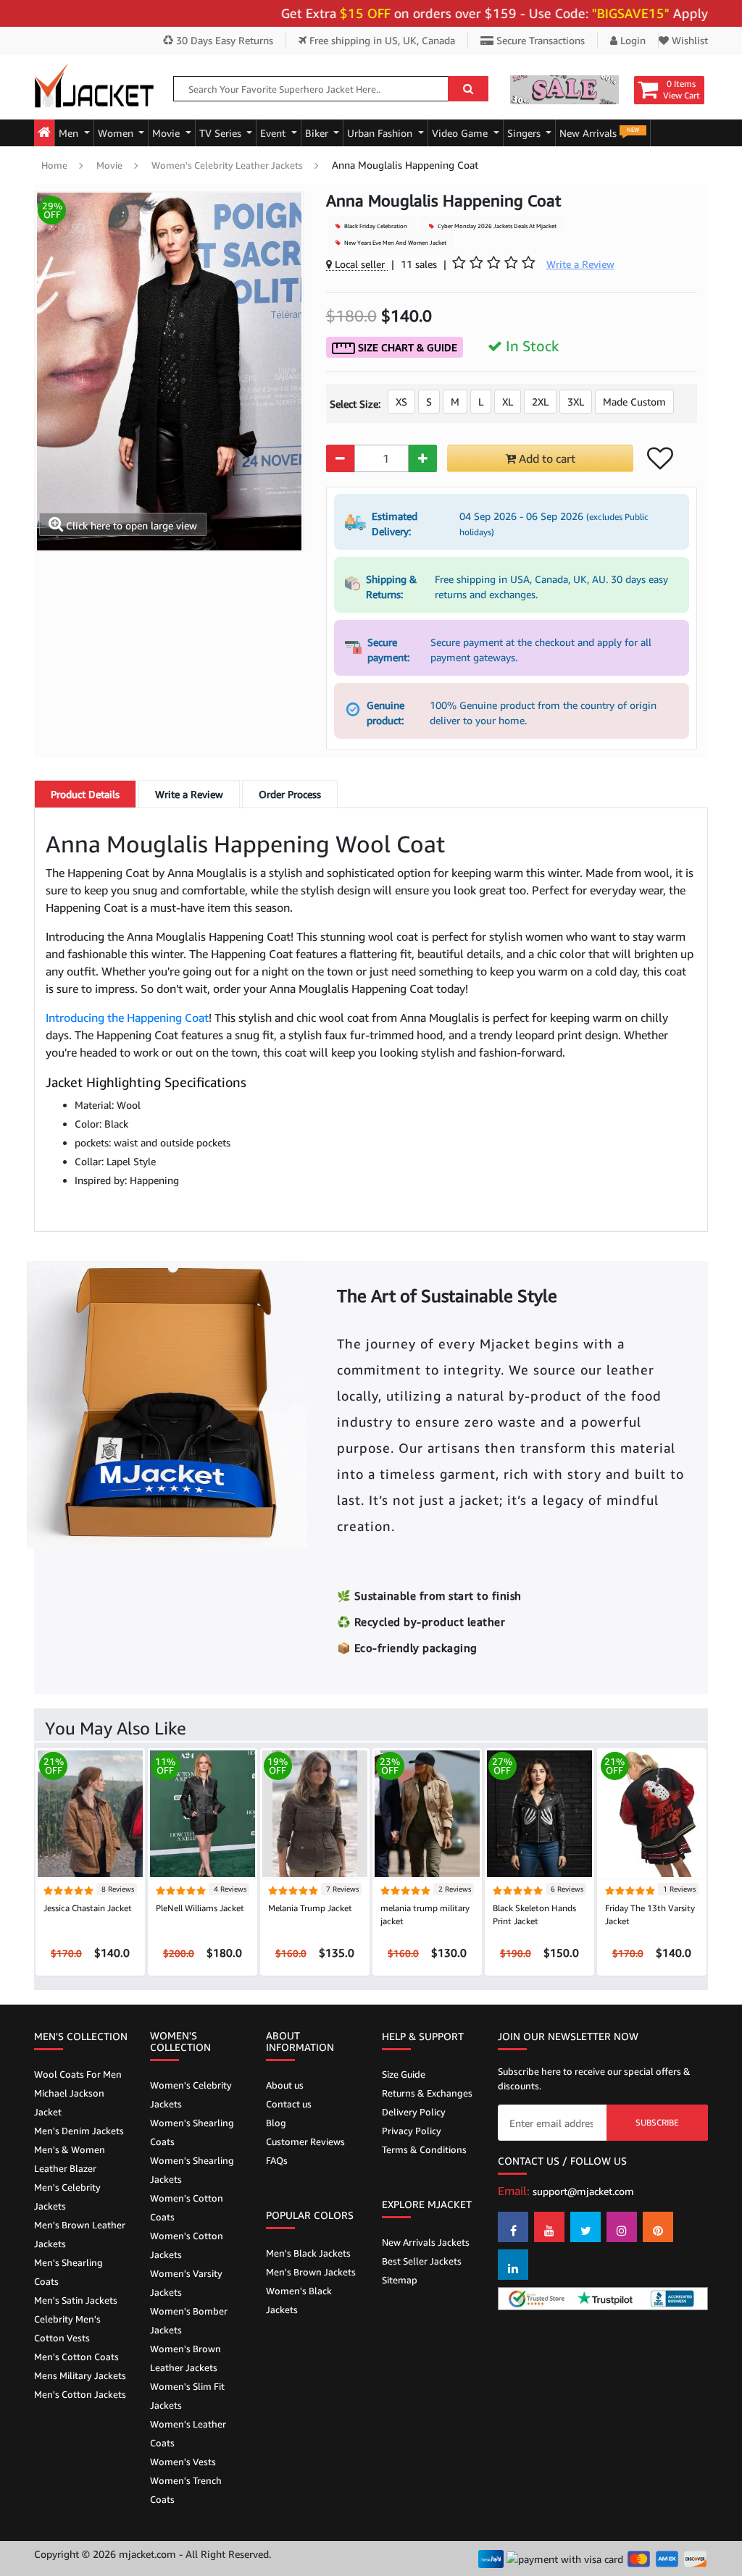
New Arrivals (599, 133)
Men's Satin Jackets (76, 2300)
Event (274, 133)
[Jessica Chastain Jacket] (90, 1812)
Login (631, 40)
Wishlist (688, 40)
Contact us (289, 2104)
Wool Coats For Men (78, 2074)
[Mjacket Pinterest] (658, 2227)
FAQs (277, 2160)
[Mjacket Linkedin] (513, 2265)
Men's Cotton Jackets (80, 2394)
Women (117, 133)
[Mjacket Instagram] (622, 2227)
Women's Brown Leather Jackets (185, 2358)
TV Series (222, 133)
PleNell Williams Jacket (200, 1908)
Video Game (461, 133)
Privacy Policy (412, 2131)
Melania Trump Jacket (310, 1908)
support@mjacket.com (583, 2191)
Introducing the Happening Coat (127, 1018)
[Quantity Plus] (423, 458)
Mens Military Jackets (80, 2375)
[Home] (44, 133)
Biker (318, 133)
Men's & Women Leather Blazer (70, 2159)
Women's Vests (183, 2462)
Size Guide (404, 2074)
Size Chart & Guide (406, 347)
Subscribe (657, 2122)
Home (54, 165)
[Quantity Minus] (340, 458)
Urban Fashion (381, 133)
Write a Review (189, 794)
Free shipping (381, 40)
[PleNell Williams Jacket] (203, 1812)
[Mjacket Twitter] (585, 2227)
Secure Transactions (539, 40)
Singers (525, 133)
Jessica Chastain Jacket (88, 1908)
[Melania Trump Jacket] (315, 1812)
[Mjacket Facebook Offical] (513, 2227)
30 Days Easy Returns (223, 40)
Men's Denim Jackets (79, 2131)
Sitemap (400, 2280)
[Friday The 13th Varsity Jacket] (652, 1812)
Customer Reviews (305, 2141)
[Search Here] (468, 89)
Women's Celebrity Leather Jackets (227, 165)
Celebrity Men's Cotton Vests (67, 2328)
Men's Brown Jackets (311, 2272)
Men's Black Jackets (308, 2253)
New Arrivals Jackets (426, 2242)
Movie (167, 133)
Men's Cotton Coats (76, 2357)
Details (85, 794)
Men (70, 133)
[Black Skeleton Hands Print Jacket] (539, 1812)
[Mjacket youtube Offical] (549, 2227)
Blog (276, 2123)
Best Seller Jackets (422, 2261)
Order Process (290, 794)
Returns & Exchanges (427, 2093)
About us (285, 2085)
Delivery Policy (414, 2112)
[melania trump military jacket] (427, 1812)
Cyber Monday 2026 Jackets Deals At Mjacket (496, 226)
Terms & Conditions (424, 2149)
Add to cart (546, 458)
